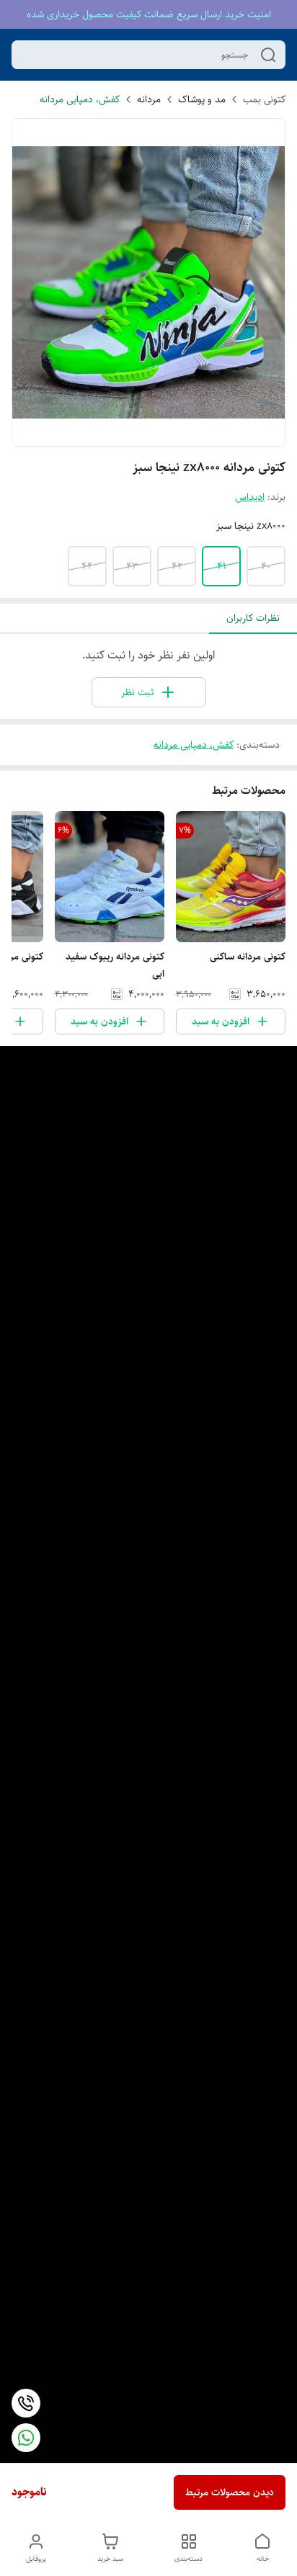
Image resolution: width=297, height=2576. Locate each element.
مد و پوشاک (202, 99)
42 (177, 566)
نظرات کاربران (253, 618)
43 (132, 566)
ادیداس (250, 497)
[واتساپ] (26, 2438)
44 (87, 566)
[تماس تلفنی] (26, 2403)
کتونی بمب (264, 99)
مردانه (149, 99)
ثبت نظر (137, 692)
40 (266, 566)
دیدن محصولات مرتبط (230, 2492)
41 (222, 566)
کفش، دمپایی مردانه (80, 99)
